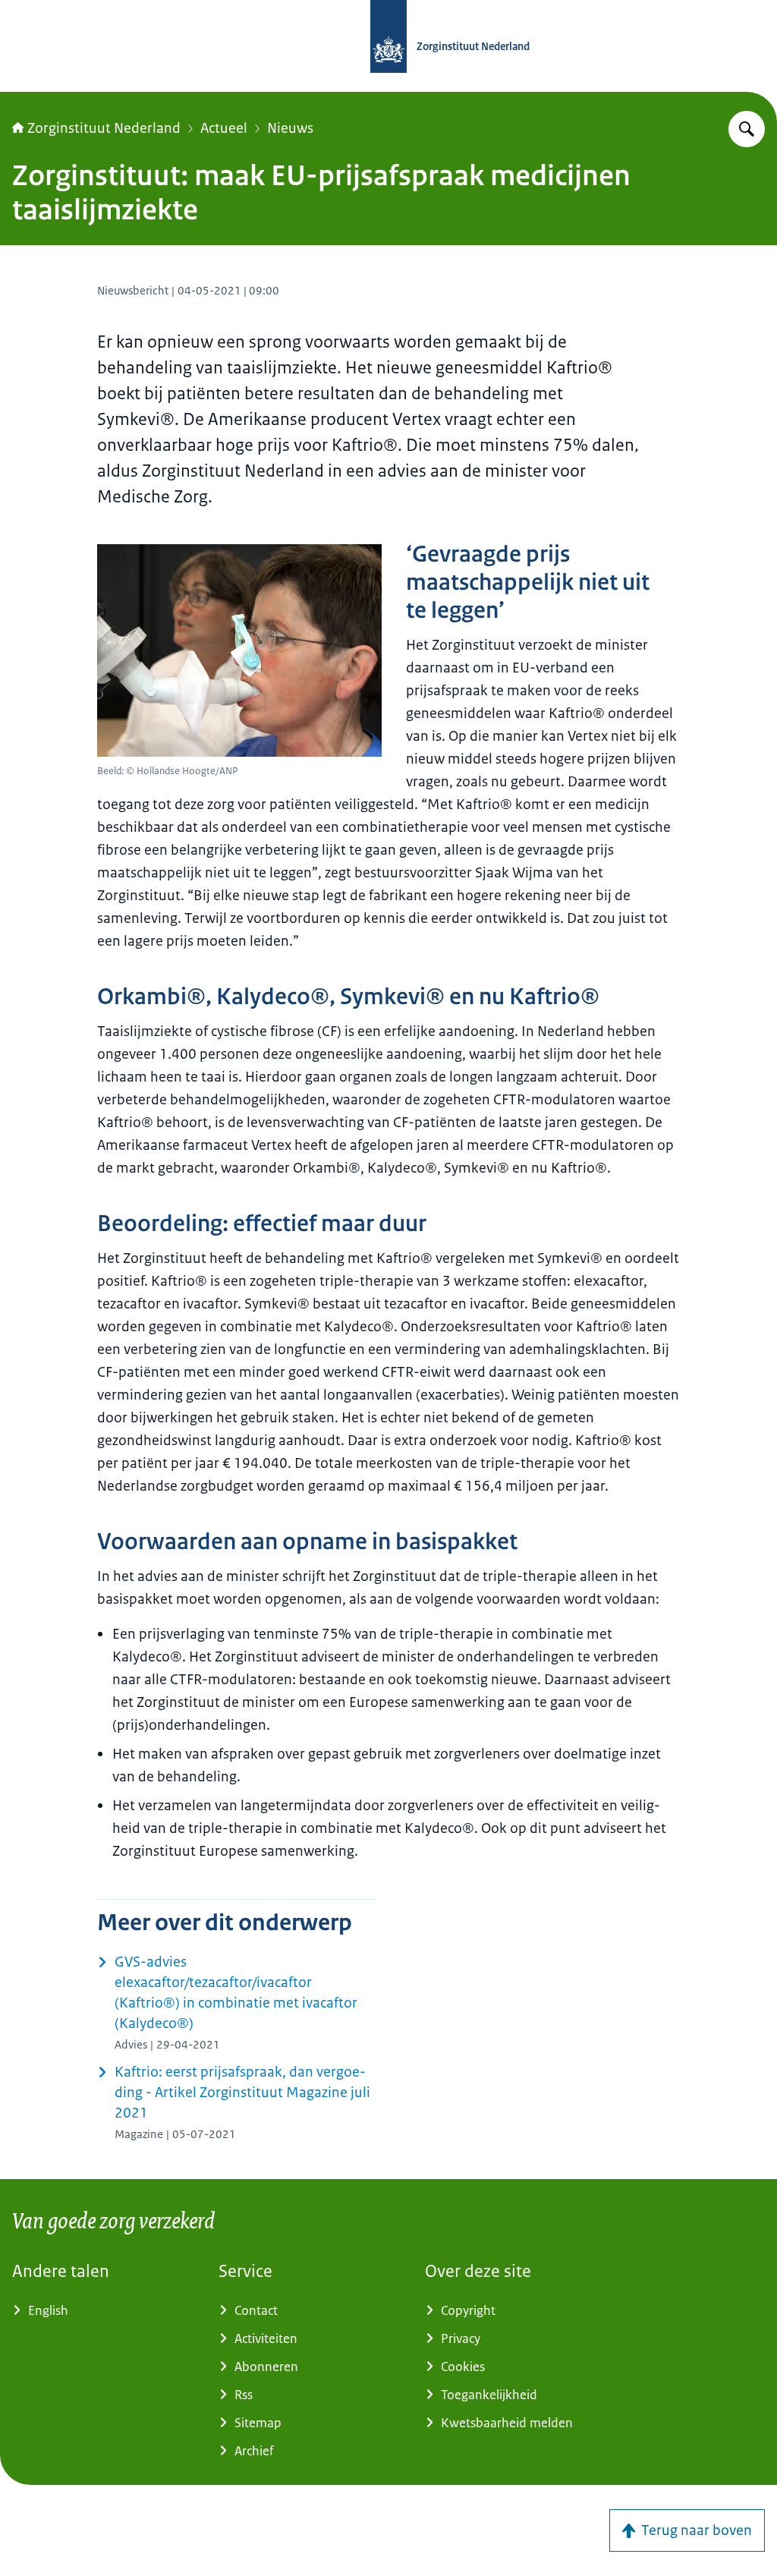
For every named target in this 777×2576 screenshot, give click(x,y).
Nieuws (290, 128)
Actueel (224, 128)
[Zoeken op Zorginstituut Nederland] (747, 129)
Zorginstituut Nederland (104, 128)
